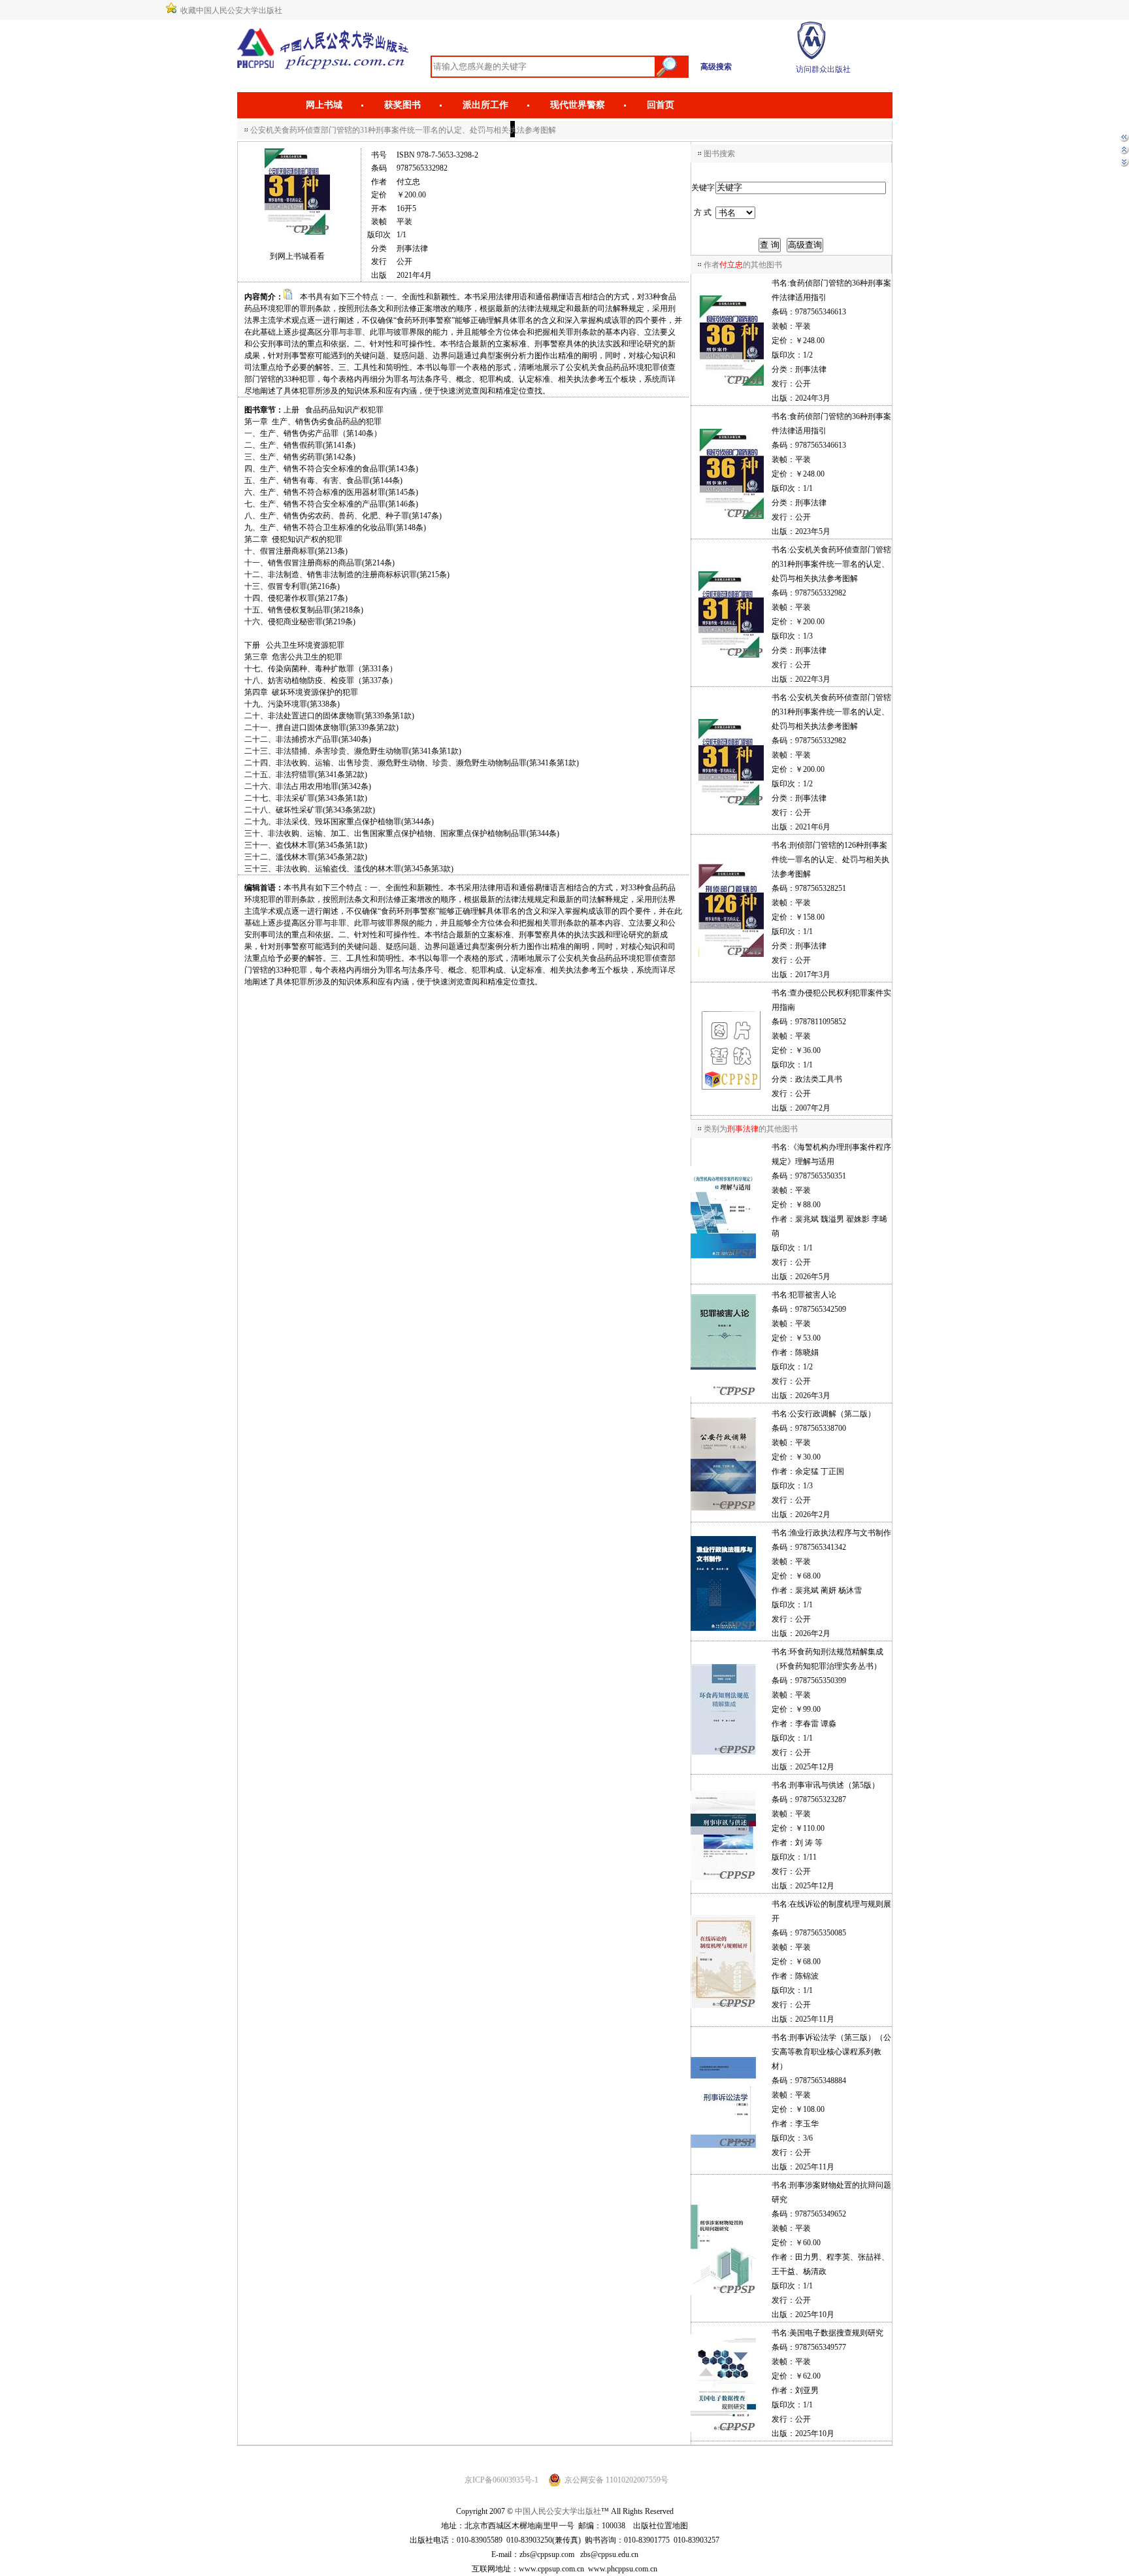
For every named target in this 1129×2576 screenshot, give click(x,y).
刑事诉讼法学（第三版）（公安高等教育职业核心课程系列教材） (831, 2052)
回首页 (661, 105)
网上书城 (324, 105)
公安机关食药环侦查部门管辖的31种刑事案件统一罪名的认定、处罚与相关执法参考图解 (831, 564)
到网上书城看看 (297, 256)
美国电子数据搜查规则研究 (836, 2333)
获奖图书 (402, 105)
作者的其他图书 (743, 265)
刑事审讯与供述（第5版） (834, 1785)
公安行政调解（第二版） (832, 1414)
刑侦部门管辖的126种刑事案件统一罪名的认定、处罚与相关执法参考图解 (830, 860)
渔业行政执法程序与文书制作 (840, 1533)
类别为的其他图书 (751, 1129)
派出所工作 (485, 105)
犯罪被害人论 (813, 1295)
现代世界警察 (578, 105)
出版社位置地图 (661, 2526)
